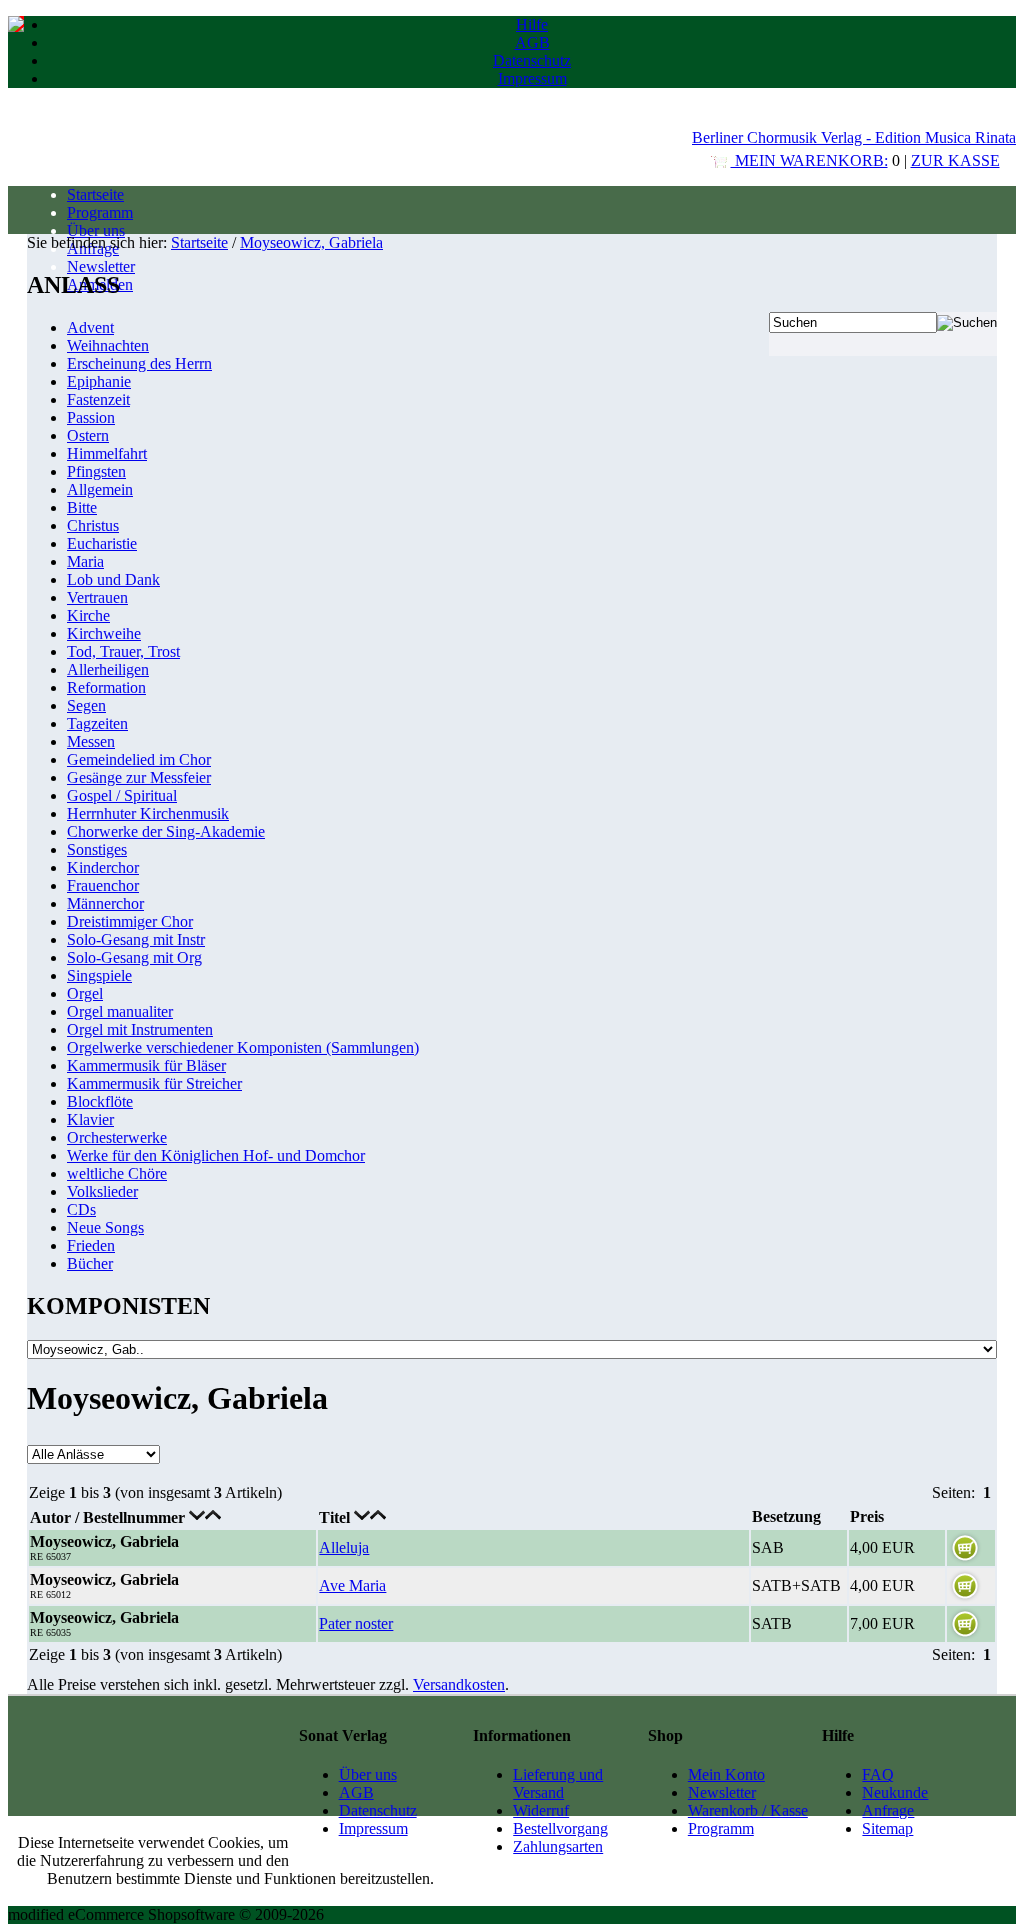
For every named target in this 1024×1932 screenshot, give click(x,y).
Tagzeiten (97, 723)
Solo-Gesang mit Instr (136, 939)
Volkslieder (102, 1191)
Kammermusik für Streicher (154, 1083)
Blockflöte (100, 1101)
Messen (91, 741)
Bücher (90, 1263)
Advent (90, 327)
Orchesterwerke (117, 1137)
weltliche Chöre (117, 1173)
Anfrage (888, 1810)
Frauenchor (103, 885)
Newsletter (101, 266)
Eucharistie (102, 543)
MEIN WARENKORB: (809, 160)
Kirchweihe (104, 633)
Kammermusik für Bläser (146, 1065)
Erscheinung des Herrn (139, 363)
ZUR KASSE (955, 160)
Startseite (95, 194)
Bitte (82, 507)
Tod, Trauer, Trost (123, 651)
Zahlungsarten (558, 1846)
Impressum (532, 78)
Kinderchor (103, 867)
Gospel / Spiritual (122, 795)
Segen (86, 705)
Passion (91, 417)
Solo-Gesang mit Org (134, 957)
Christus (93, 525)
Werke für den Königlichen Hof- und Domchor (216, 1155)
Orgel (85, 993)
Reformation (106, 687)
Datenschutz (532, 60)
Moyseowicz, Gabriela (311, 242)
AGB (532, 42)
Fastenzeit (98, 399)
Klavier (90, 1119)
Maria (85, 561)
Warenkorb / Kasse (748, 1810)
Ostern (88, 435)
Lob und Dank (113, 579)
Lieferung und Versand (558, 1783)
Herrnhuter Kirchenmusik (148, 813)
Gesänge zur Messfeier (139, 777)
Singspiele (99, 975)
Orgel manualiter (120, 1011)
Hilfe (532, 24)
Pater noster (356, 1623)
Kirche (88, 615)
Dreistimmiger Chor (130, 921)
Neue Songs (105, 1227)
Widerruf (541, 1810)
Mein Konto (726, 1774)
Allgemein (100, 489)
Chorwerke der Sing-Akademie (166, 831)
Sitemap (887, 1828)
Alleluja (344, 1547)
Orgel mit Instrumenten (140, 1029)
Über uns (96, 230)
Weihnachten (108, 345)
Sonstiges (97, 849)
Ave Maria (352, 1585)
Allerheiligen (108, 669)
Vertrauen (97, 597)
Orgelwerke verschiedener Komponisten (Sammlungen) (243, 1047)
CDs (81, 1209)
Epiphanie (99, 381)
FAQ (878, 1774)
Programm (100, 212)
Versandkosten (459, 1684)
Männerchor (105, 903)
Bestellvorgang (560, 1828)
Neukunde (895, 1792)
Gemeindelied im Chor (139, 759)
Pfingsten (96, 471)
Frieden (91, 1245)
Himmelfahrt (107, 453)
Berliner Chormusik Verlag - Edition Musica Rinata (854, 137)
